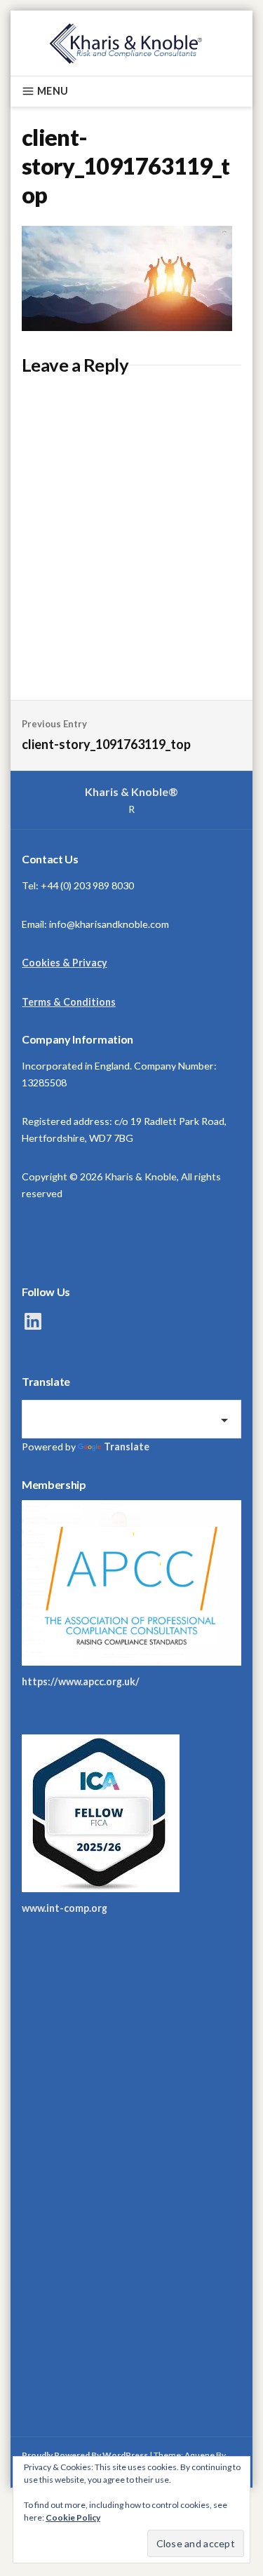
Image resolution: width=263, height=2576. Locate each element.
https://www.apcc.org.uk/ (81, 1681)
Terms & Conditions (69, 1002)
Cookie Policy (73, 2517)
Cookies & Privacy (65, 963)
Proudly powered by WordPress (85, 2455)
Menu (53, 91)
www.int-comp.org (65, 1908)
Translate (127, 1447)
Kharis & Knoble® (131, 791)
